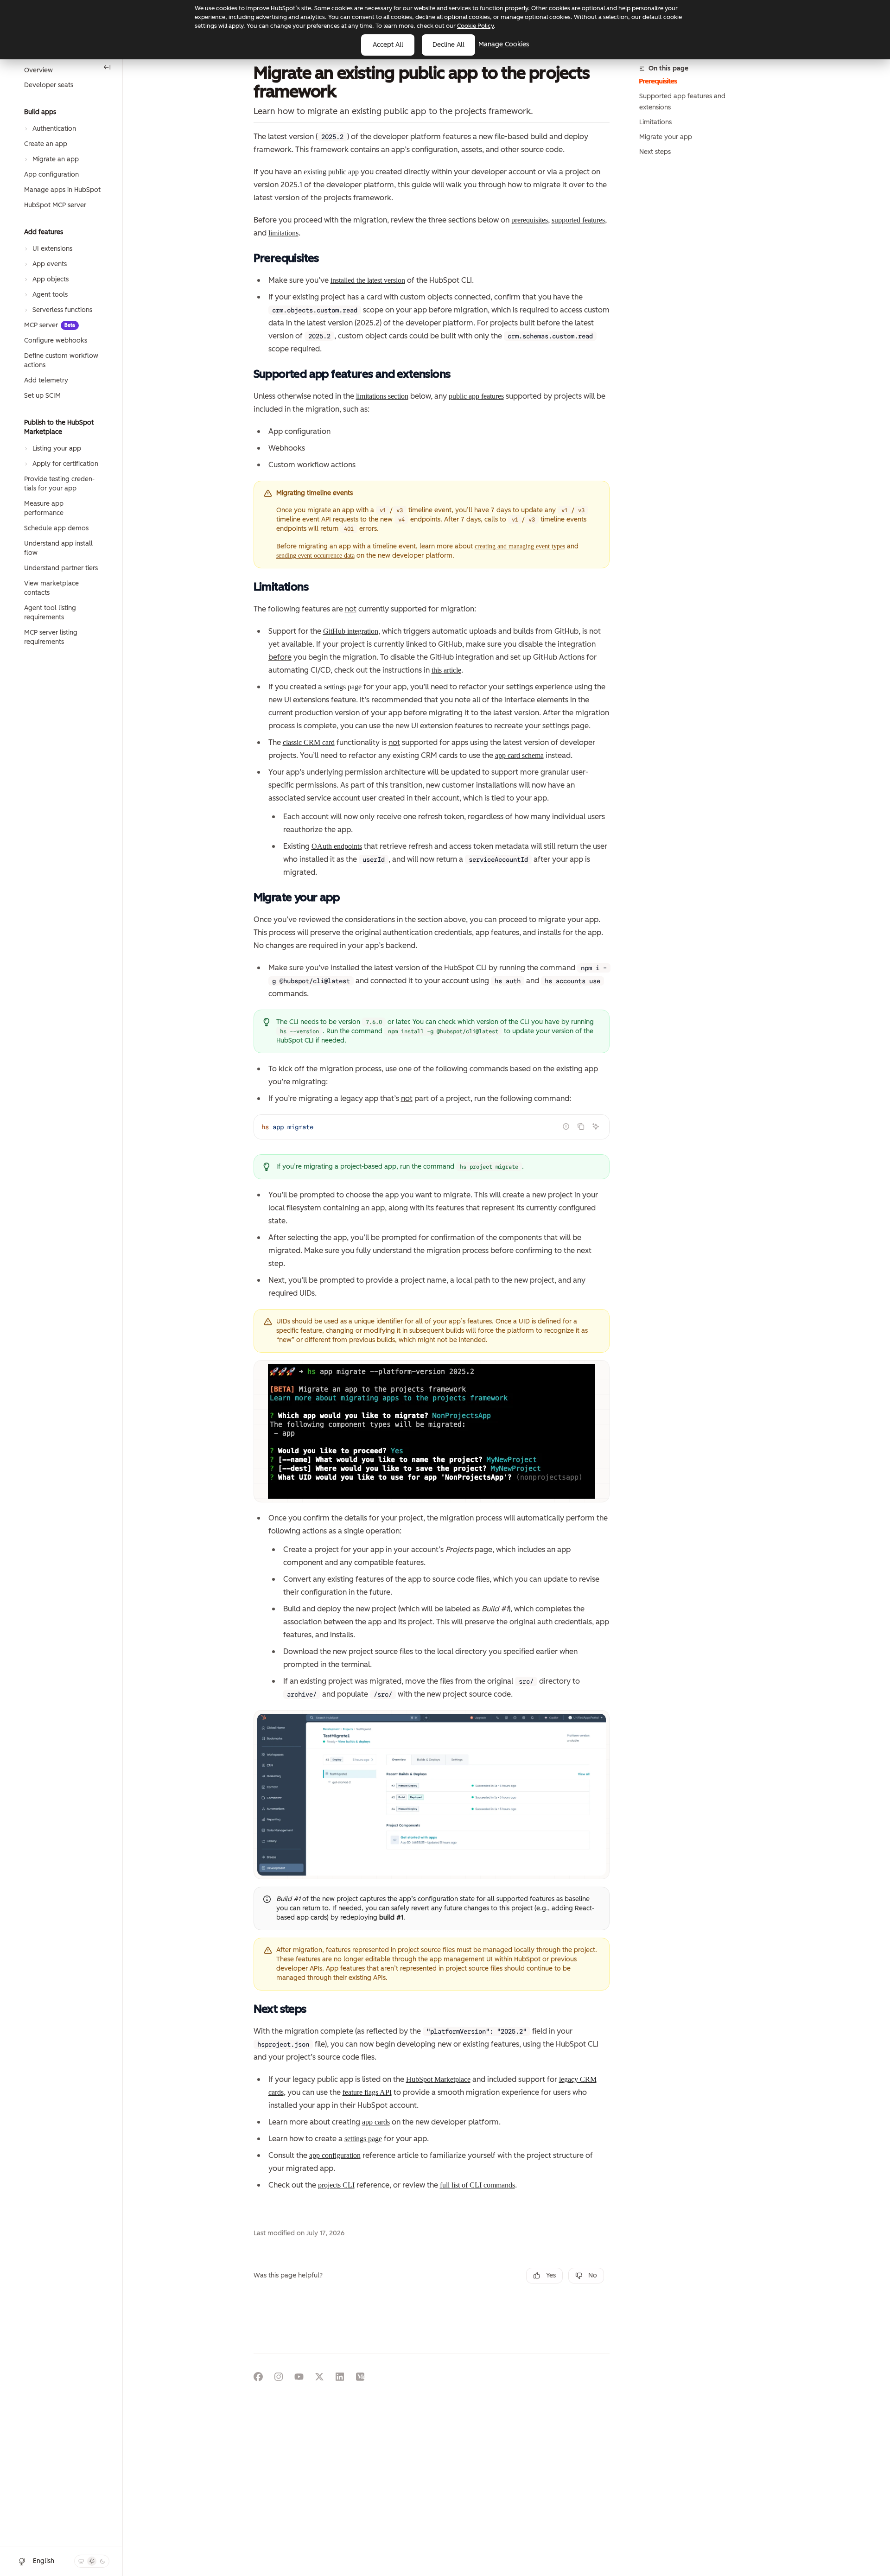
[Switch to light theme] (92, 2561)
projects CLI (336, 2185)
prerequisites (530, 220)
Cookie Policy (475, 26)
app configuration (335, 2155)
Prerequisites (658, 81)
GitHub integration (351, 631)
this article (446, 670)
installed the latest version (368, 280)
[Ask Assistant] (596, 1126)
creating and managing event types (520, 546)
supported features (578, 220)
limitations (283, 233)
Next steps (655, 152)
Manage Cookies (504, 44)
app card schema (519, 755)
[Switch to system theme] (81, 2561)
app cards (376, 2122)
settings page (343, 687)
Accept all (388, 45)
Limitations (655, 122)
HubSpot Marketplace (438, 2079)
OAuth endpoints (337, 846)
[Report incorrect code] (566, 1126)
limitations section (382, 396)
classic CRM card (309, 742)
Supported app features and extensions (682, 102)
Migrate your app (666, 137)
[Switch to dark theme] (102, 2561)
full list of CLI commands (477, 2185)
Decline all (448, 45)
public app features (476, 396)
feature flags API (367, 2092)
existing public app (331, 172)
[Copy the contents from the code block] (581, 1126)
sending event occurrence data (315, 556)
